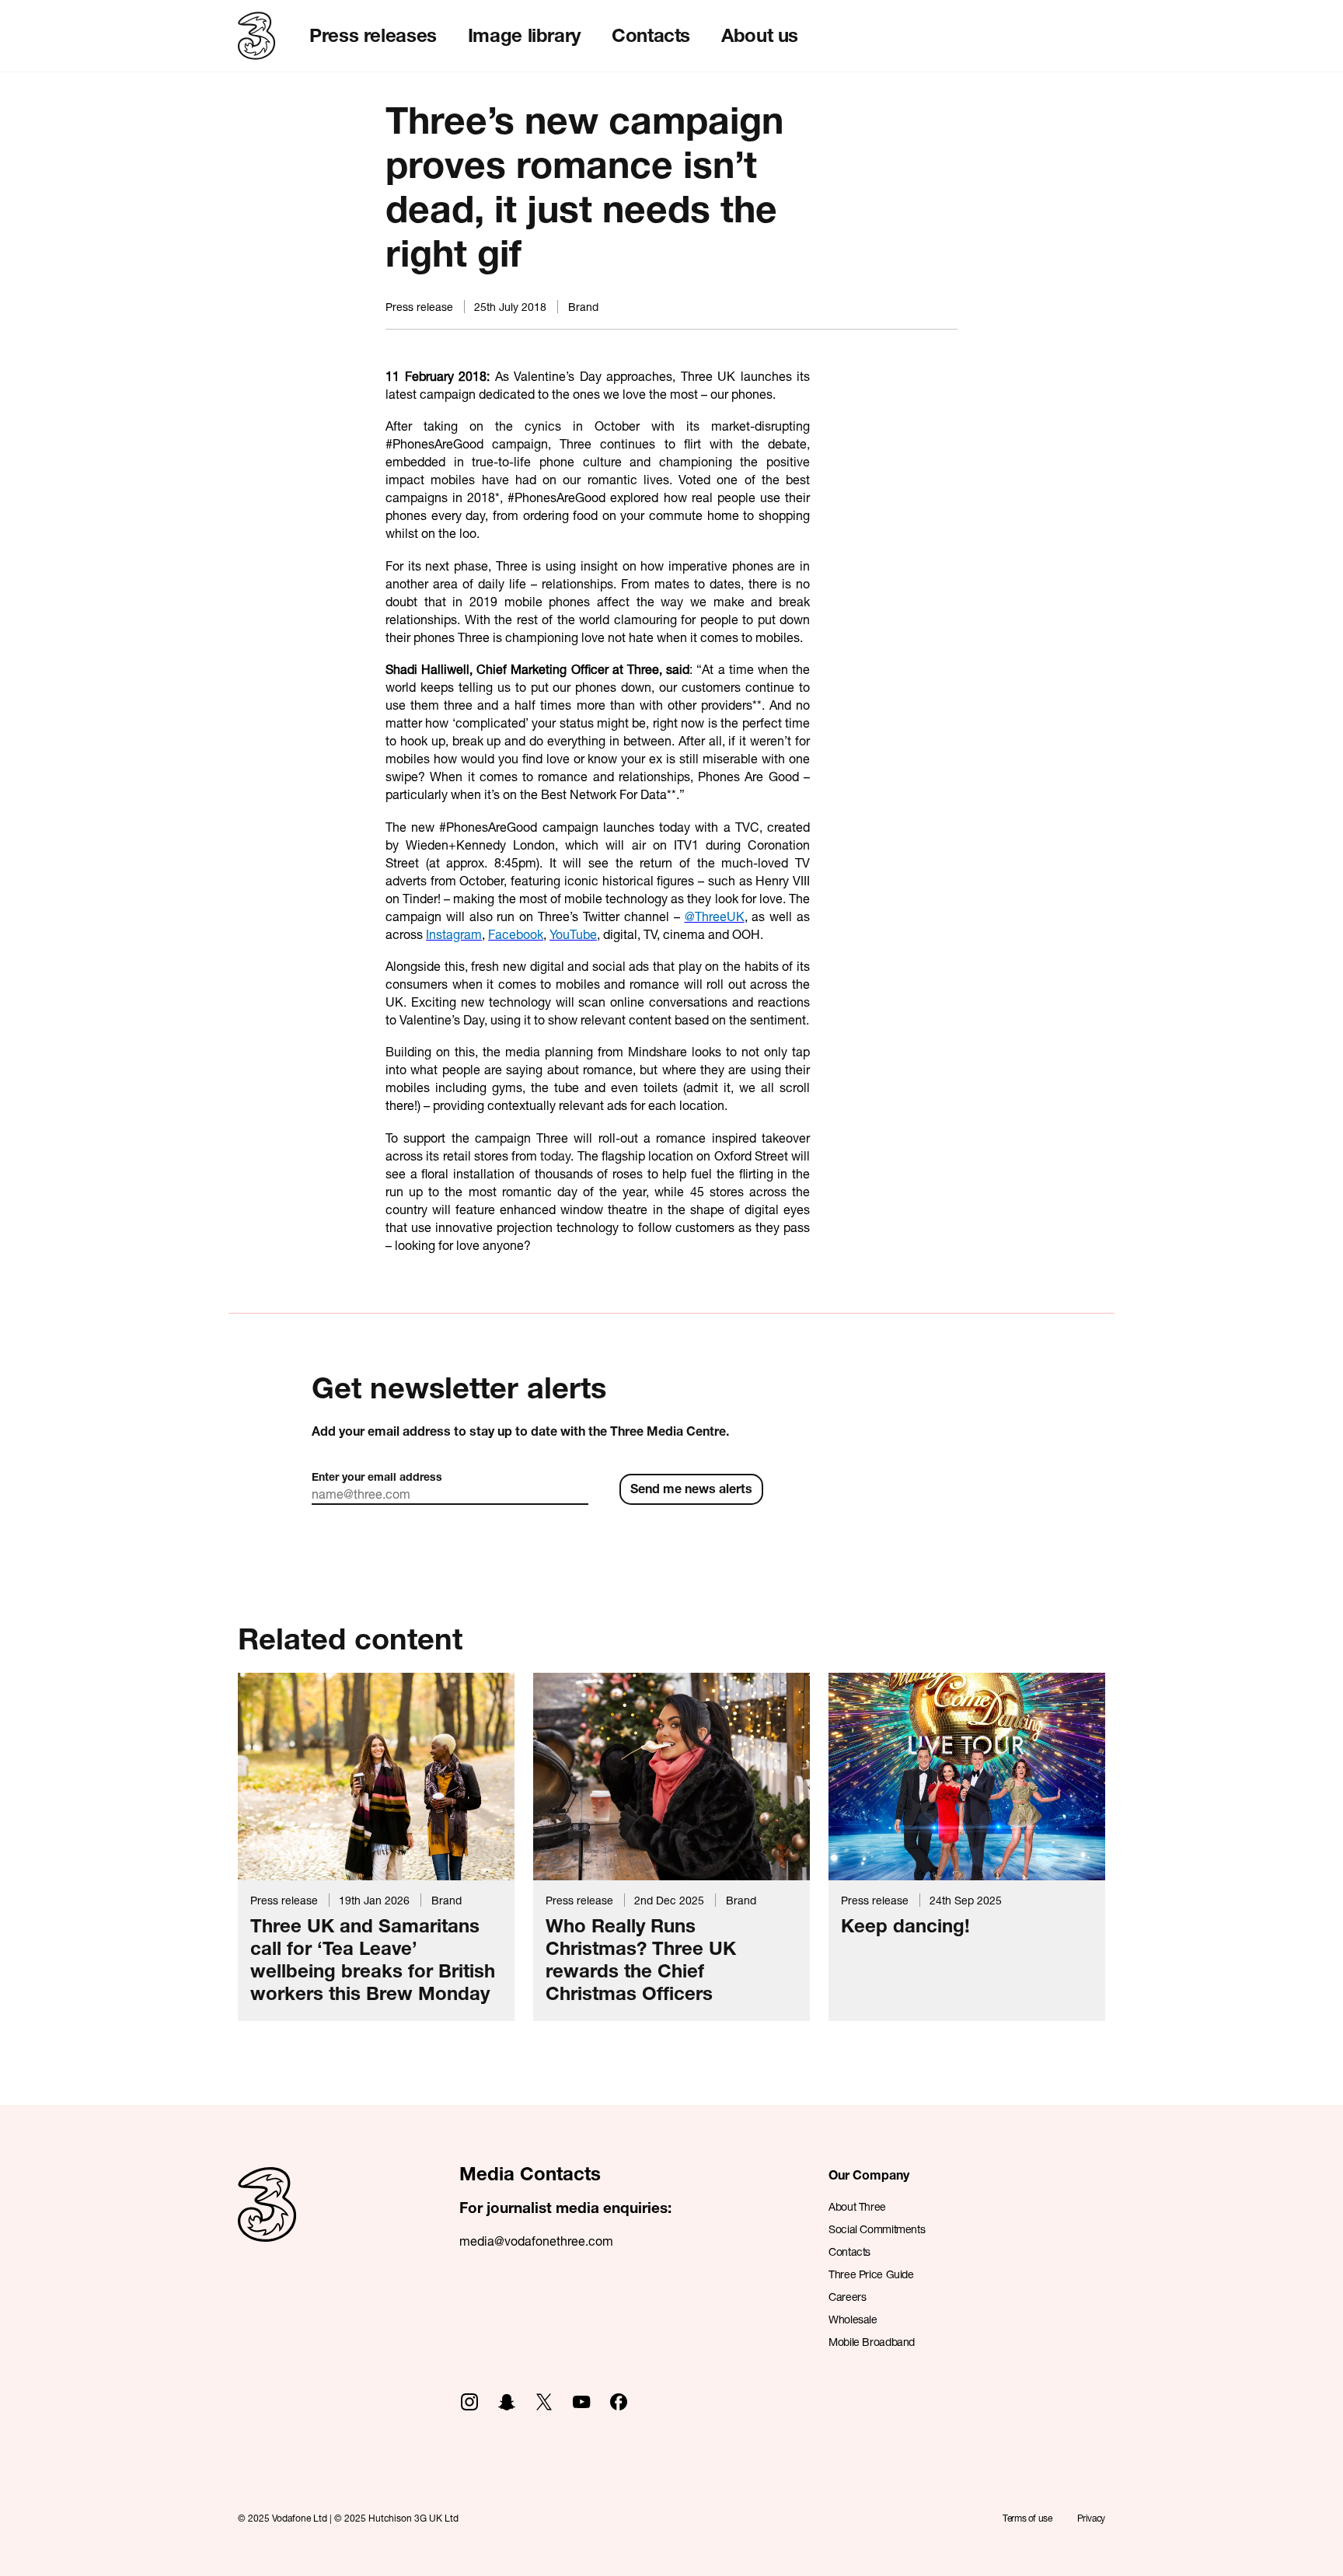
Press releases (373, 35)
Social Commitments (877, 2229)
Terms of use (1027, 2518)
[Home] (267, 2221)
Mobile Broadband (872, 2342)
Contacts (651, 35)
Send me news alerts (691, 1488)
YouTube (573, 934)
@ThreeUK (715, 916)
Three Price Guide (871, 2274)
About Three (857, 2206)
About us (760, 35)
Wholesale (853, 2319)
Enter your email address (377, 1476)
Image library (524, 35)
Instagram (454, 934)
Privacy (1091, 2518)
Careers (847, 2297)
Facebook (516, 934)
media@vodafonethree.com (536, 2241)
